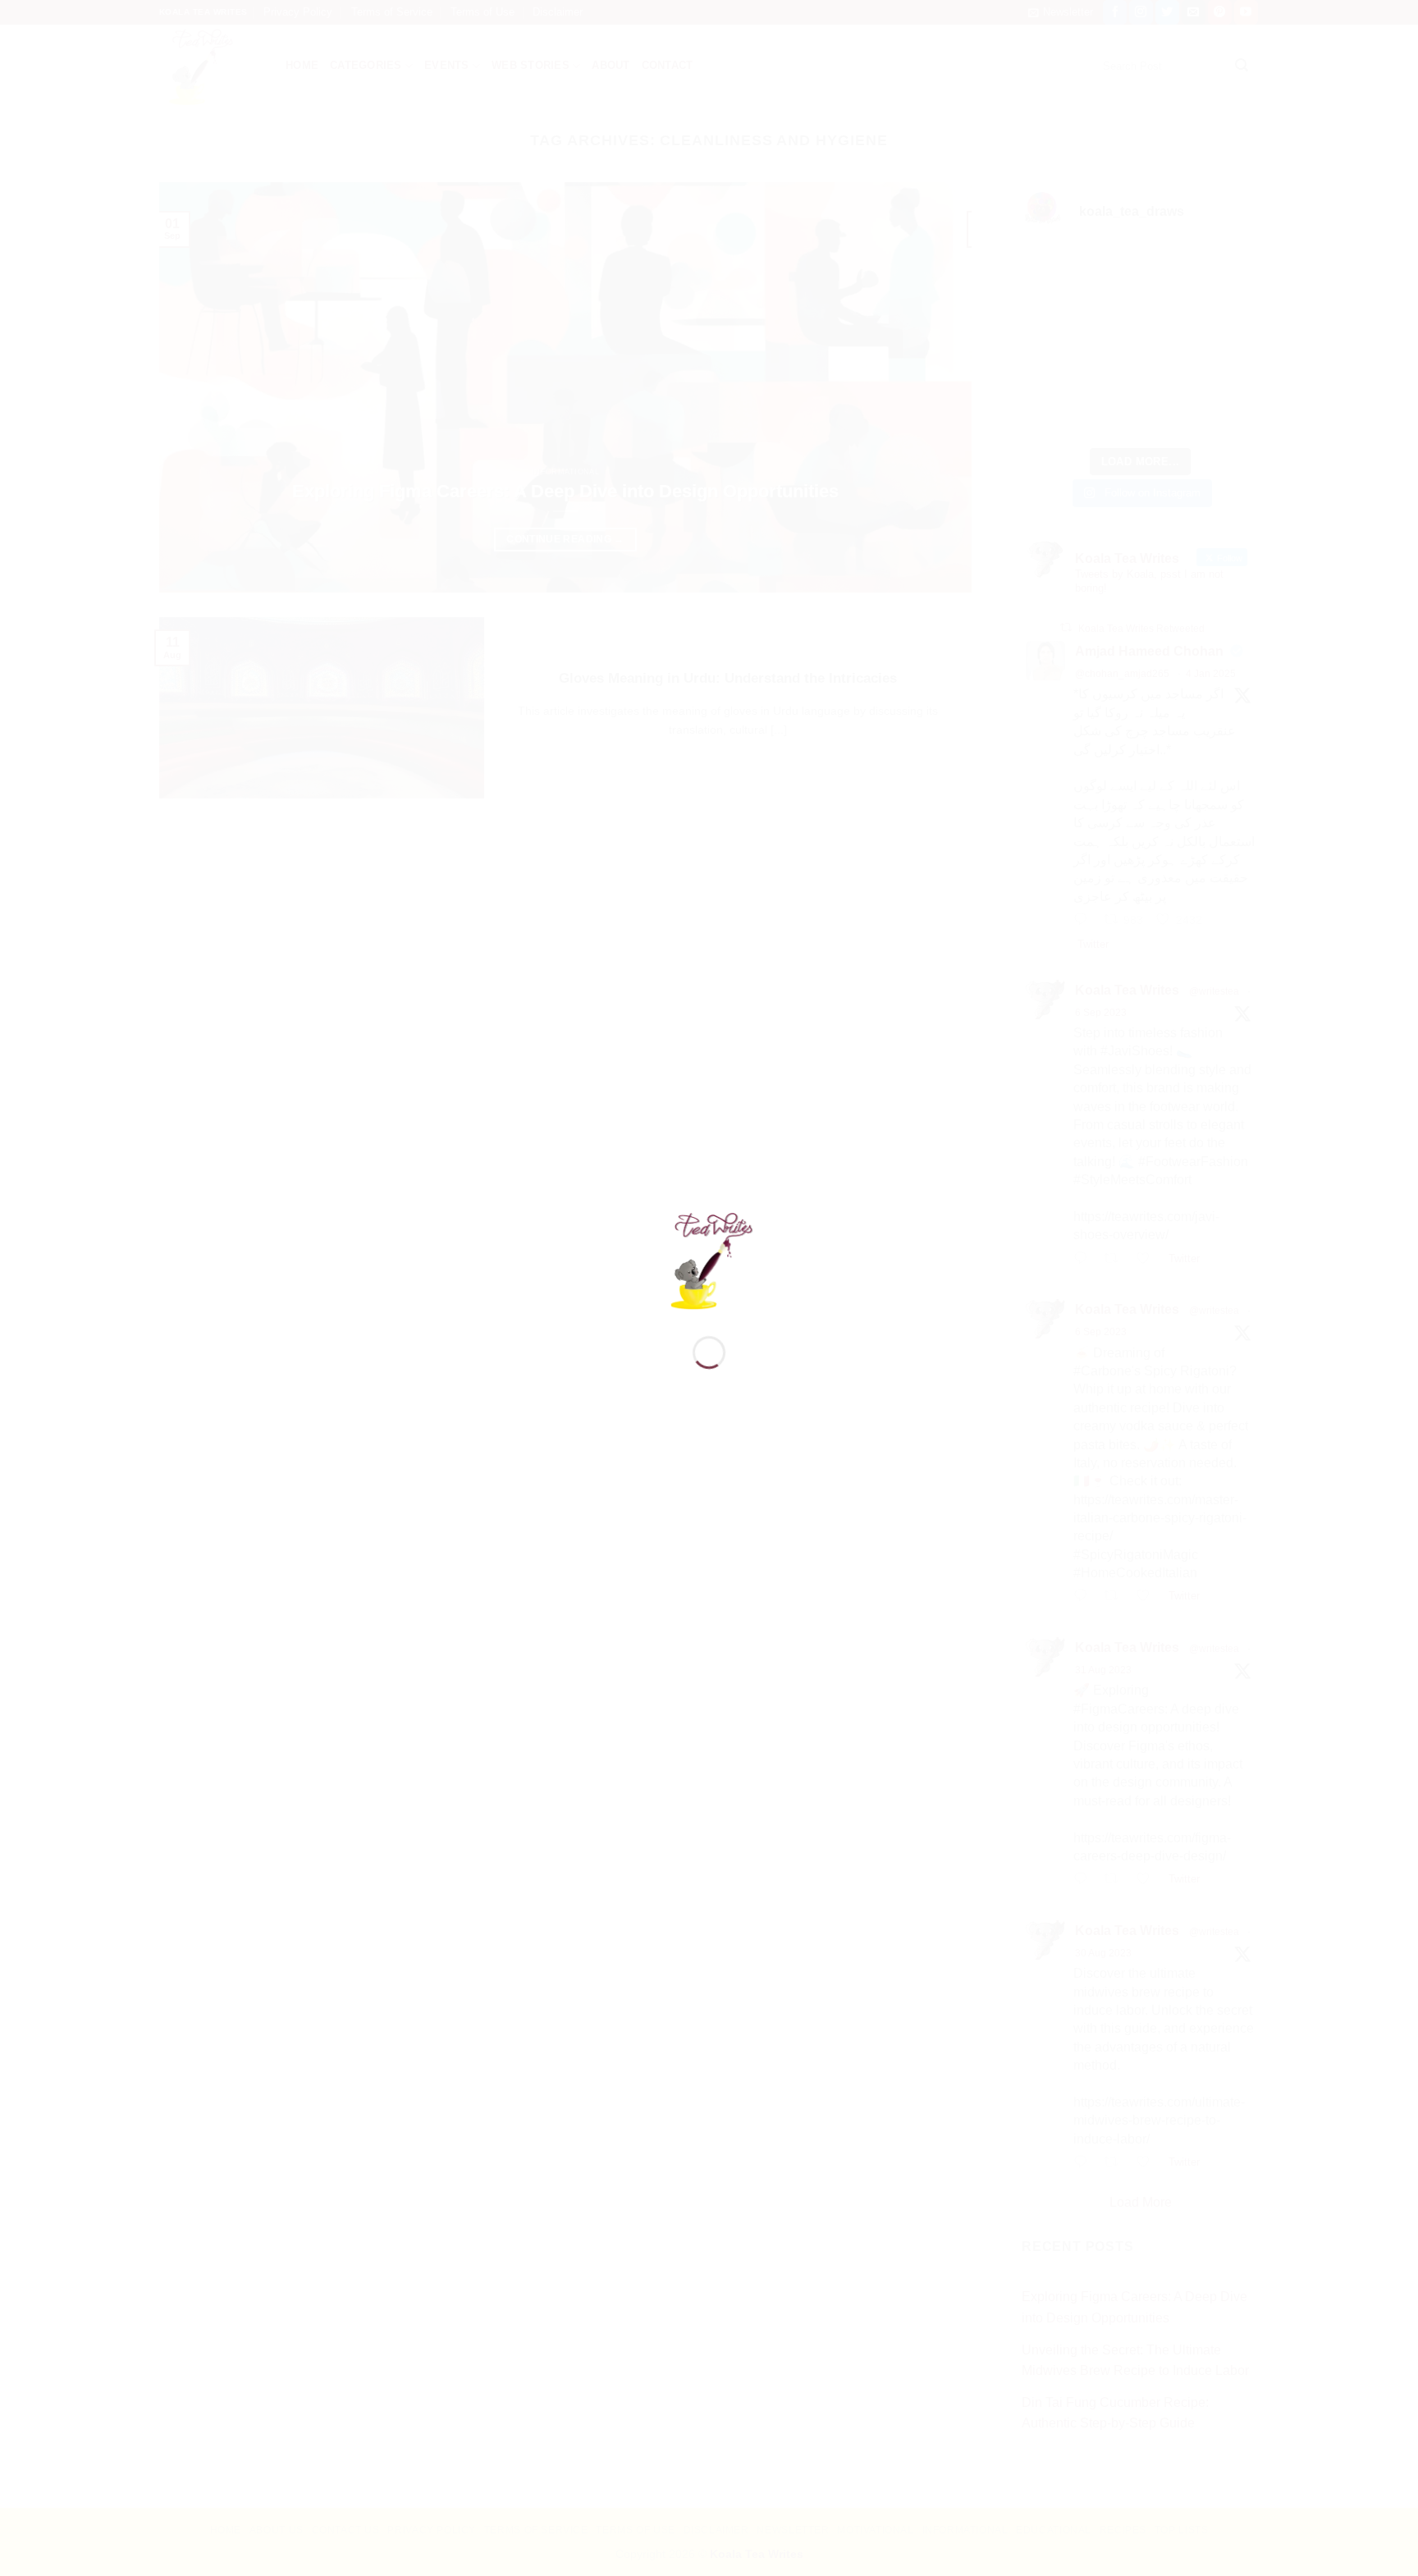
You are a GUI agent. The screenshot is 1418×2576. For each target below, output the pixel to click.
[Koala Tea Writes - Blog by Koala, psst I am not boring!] (709, 1258)
